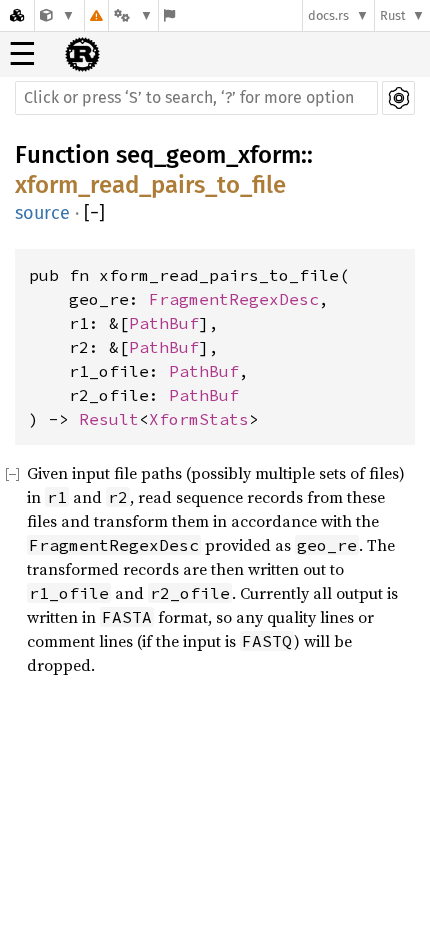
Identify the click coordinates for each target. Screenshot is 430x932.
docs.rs (328, 15)
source (42, 213)
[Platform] (133, 15)
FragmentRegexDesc (234, 299)
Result (109, 419)
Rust (393, 15)
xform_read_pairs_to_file (150, 185)
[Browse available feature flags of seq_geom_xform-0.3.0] (169, 15)
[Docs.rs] (17, 15)
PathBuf (164, 323)
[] (94, 213)
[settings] (398, 98)
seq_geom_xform (208, 155)
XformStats (199, 419)
